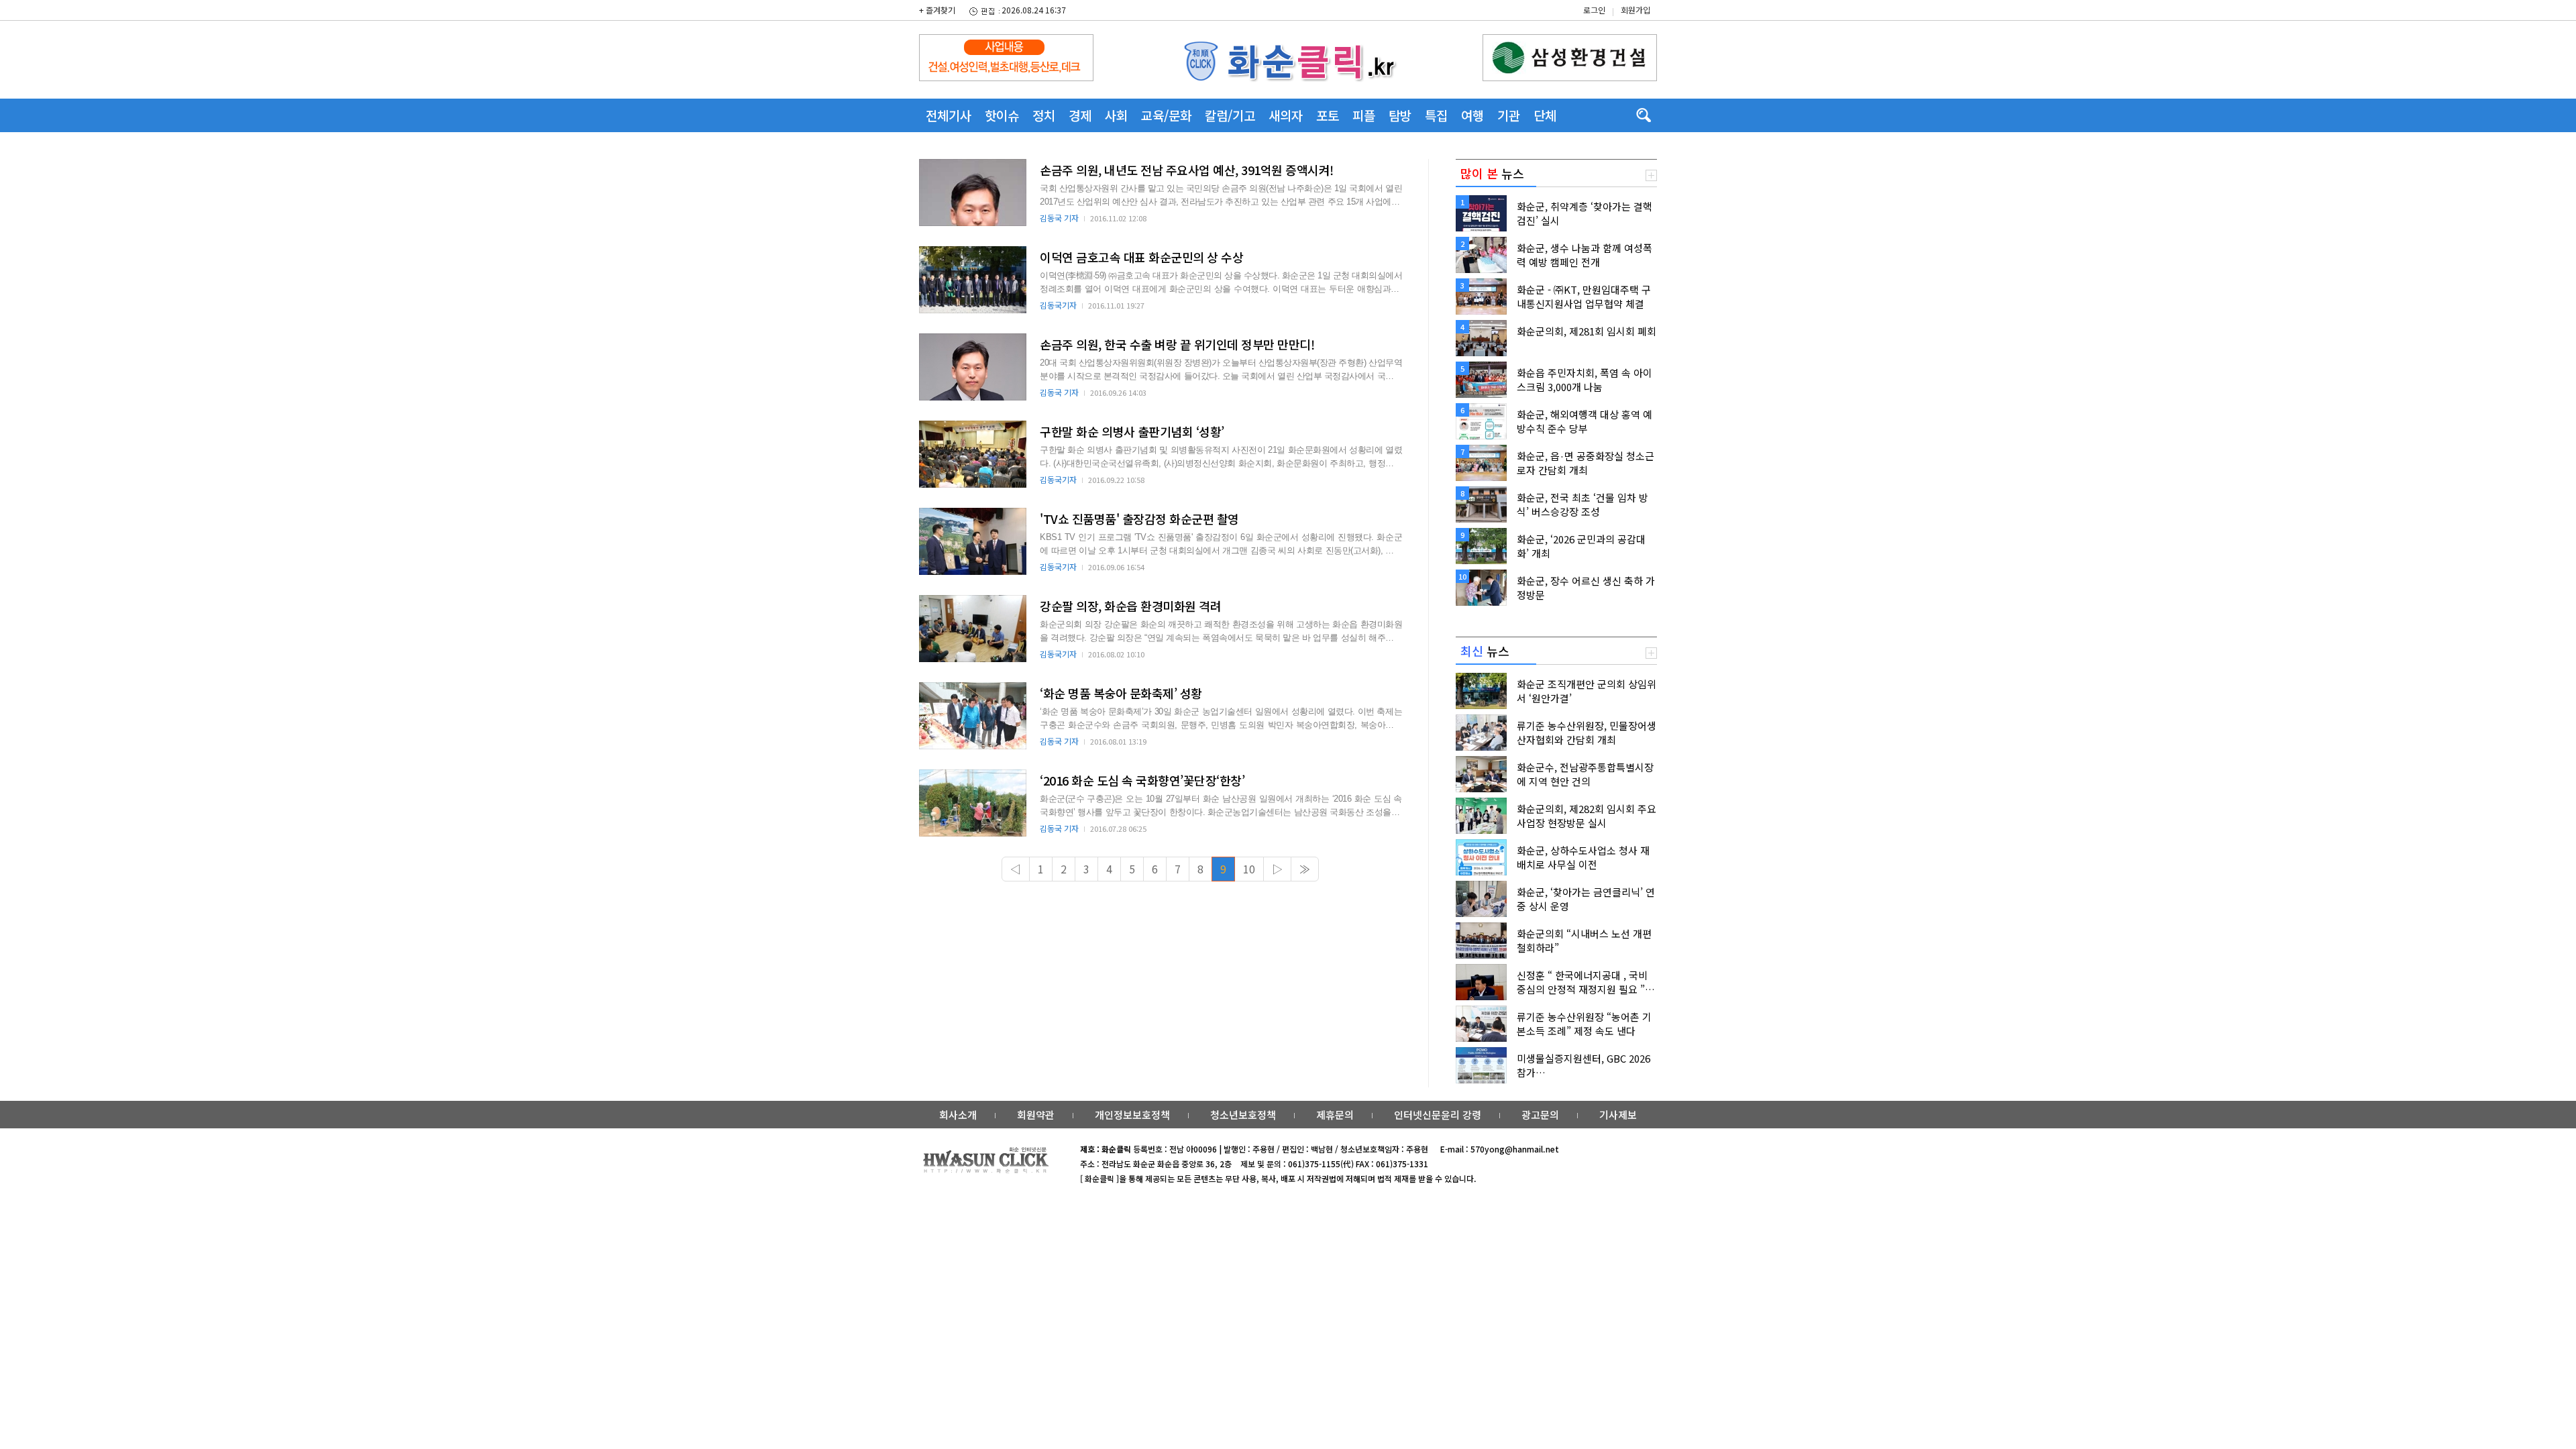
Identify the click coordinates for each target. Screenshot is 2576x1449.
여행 (1472, 115)
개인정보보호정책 (1132, 1115)
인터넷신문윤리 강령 (1438, 1115)
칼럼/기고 (1230, 115)
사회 (1116, 115)
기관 (1509, 115)
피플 (1364, 115)
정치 (1044, 115)
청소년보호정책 (1243, 1115)
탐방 (1400, 115)
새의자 (1286, 115)
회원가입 (1635, 10)
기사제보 (1618, 1115)
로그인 (1594, 10)
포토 (1328, 115)
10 (1249, 869)
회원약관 (1036, 1115)
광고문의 (1540, 1115)
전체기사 (949, 115)
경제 (1080, 115)
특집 (1436, 115)
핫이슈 (1002, 115)
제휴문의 (1335, 1115)
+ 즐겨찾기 (937, 10)
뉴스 (1492, 173)
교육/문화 (1166, 115)
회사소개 (958, 1115)
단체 (1545, 115)
